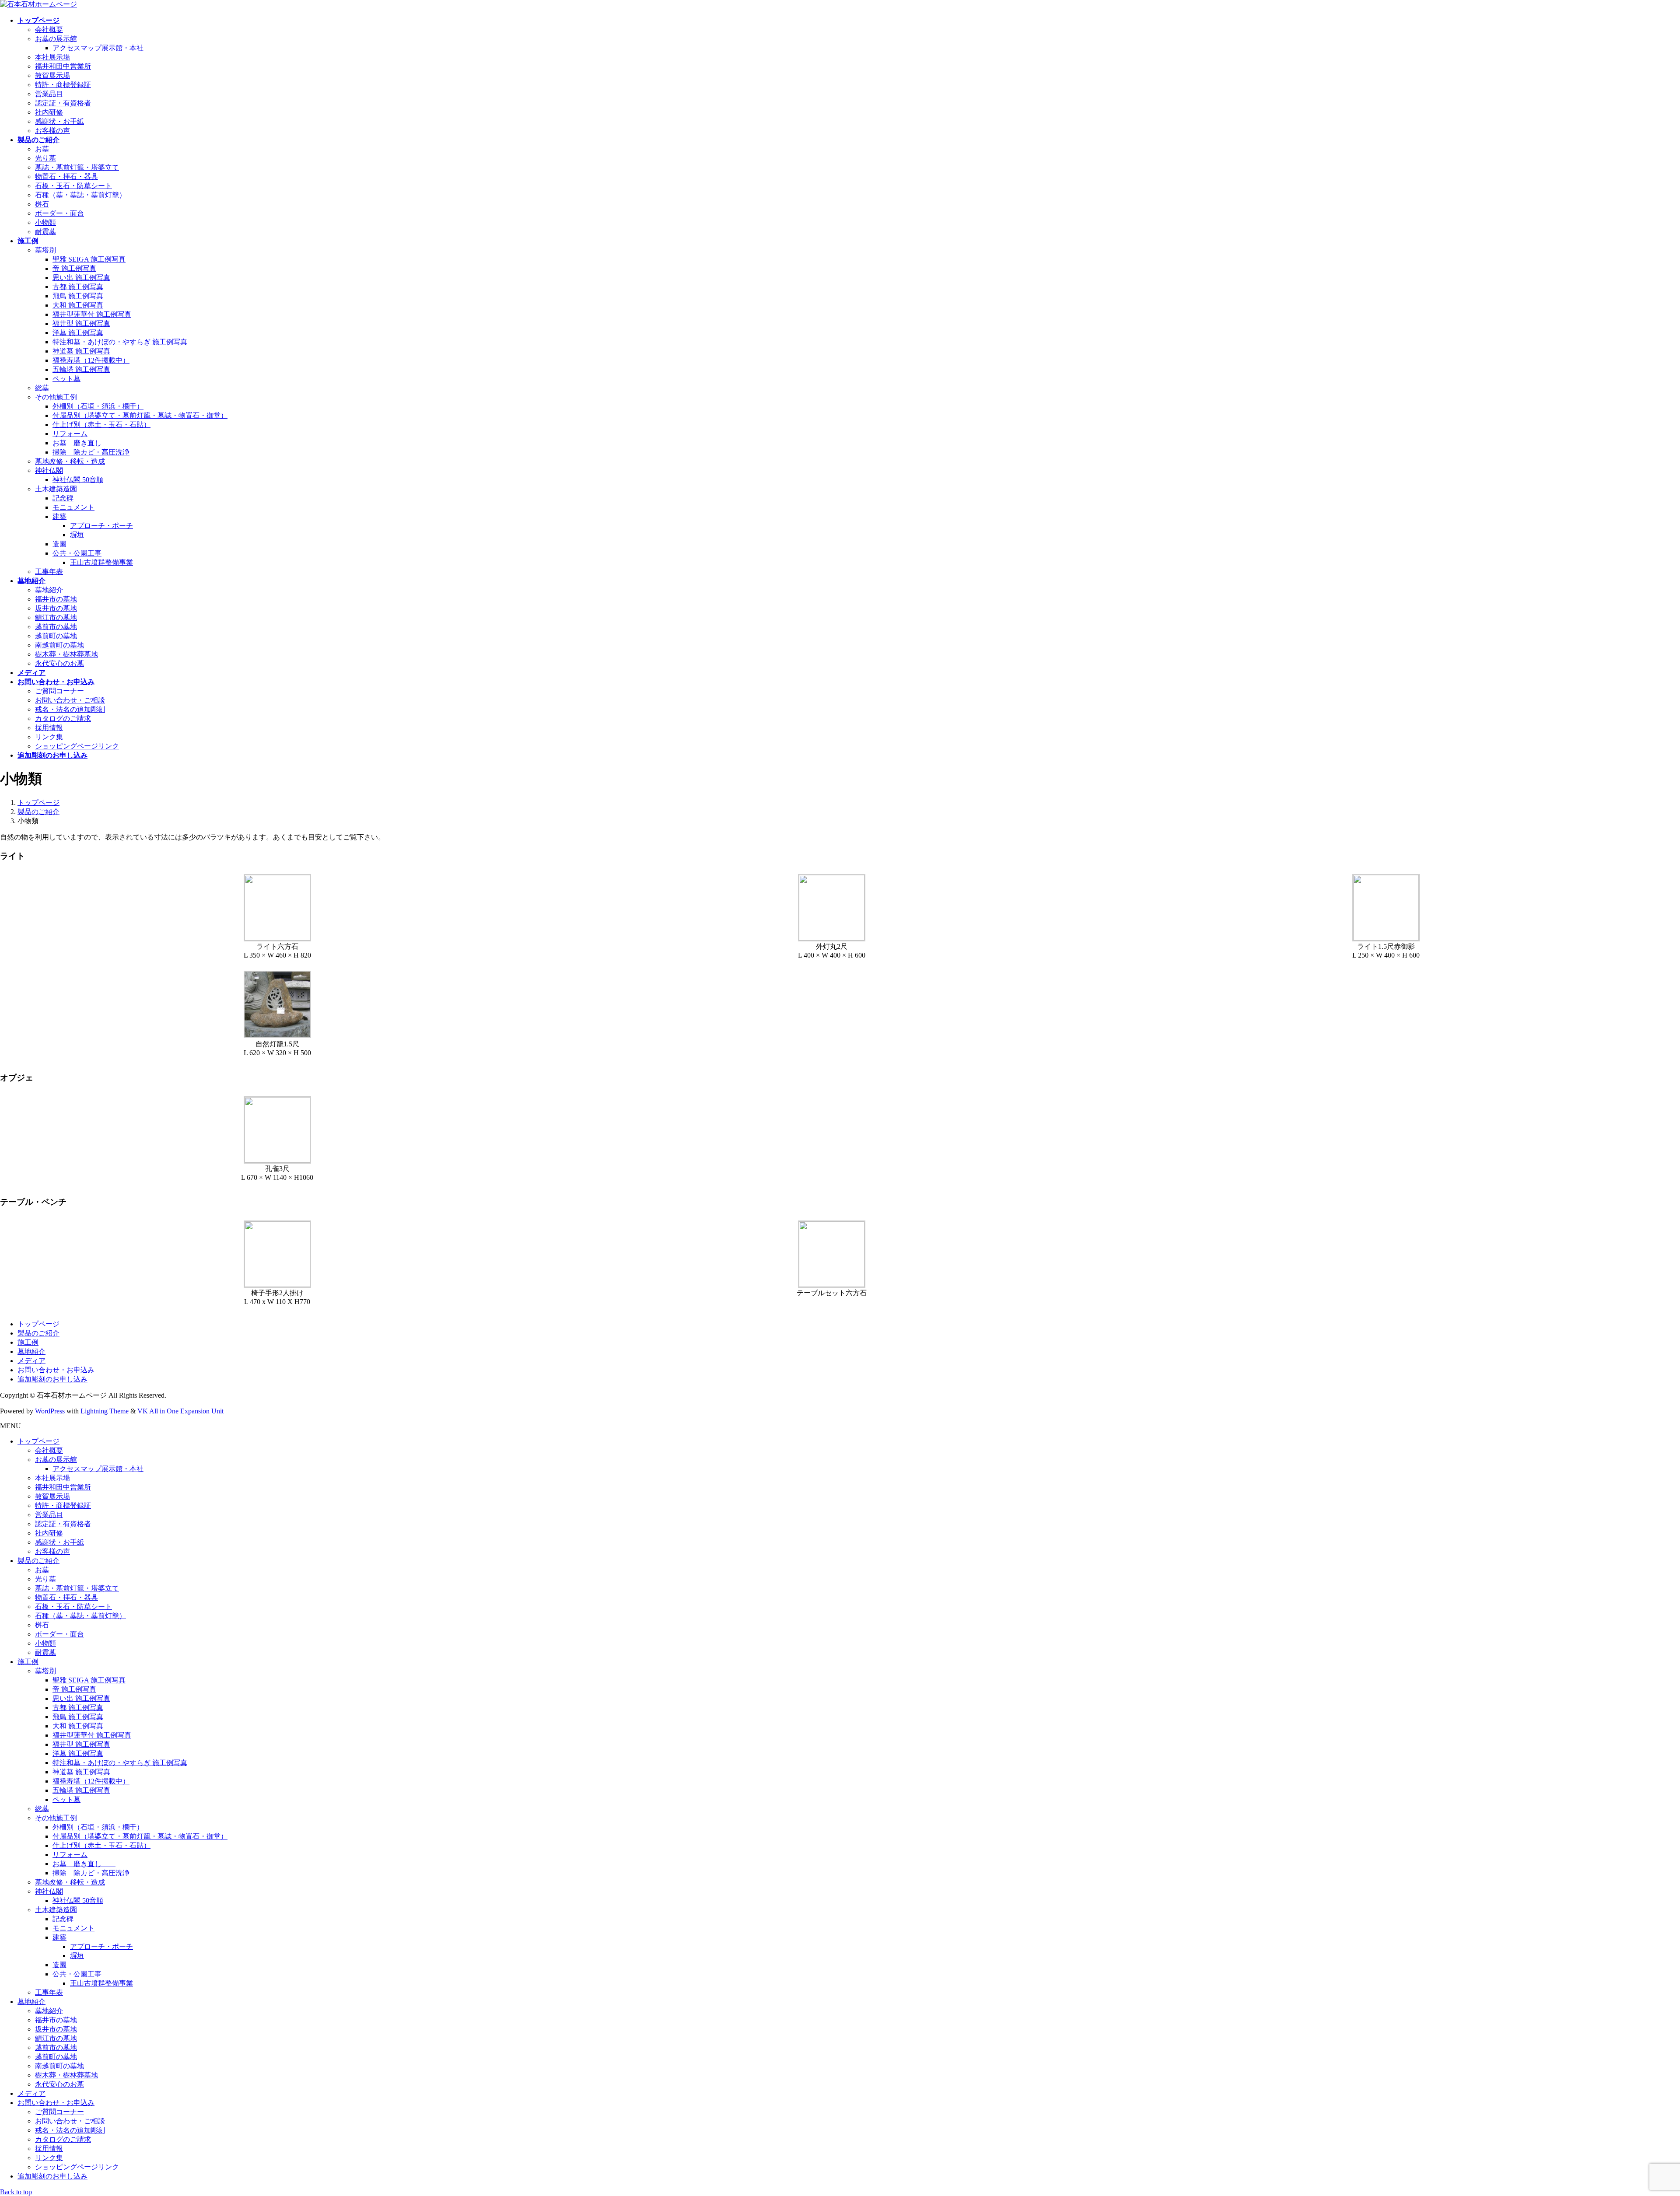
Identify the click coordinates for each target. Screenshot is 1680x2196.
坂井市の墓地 (56, 608)
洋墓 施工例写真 (78, 333)
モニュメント (73, 507)
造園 (59, 544)
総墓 (42, 388)
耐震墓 (45, 232)
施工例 (28, 1342)
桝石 (42, 204)
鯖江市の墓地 (56, 617)
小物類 (45, 222)
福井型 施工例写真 (81, 323)
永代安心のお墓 (59, 663)
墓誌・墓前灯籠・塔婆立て (77, 167)
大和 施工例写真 (78, 305)
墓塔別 (45, 250)
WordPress (50, 1411)
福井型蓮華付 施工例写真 (92, 314)
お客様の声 (52, 131)
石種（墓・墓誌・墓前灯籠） (80, 195)
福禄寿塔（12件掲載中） (91, 360)
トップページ (38, 1324)
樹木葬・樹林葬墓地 (66, 654)
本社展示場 (52, 57)
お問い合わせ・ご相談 (70, 700)
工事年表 (49, 572)
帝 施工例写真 (74, 268)
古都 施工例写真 (78, 287)
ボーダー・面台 (59, 213)
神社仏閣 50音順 (78, 480)
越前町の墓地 (56, 636)
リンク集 (49, 737)
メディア (31, 1361)
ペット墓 (66, 379)
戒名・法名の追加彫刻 (70, 709)
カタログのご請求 (63, 719)
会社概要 (49, 30)
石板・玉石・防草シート (73, 186)
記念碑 (63, 498)
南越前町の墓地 (59, 645)
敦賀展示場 (52, 75)
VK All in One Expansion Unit (180, 1411)
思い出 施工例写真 (81, 278)
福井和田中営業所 (63, 66)
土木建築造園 (56, 489)
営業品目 (49, 94)
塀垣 (77, 535)
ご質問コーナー (59, 691)
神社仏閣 (49, 470)
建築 (59, 516)
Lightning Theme (105, 1411)
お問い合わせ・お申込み (56, 1370)
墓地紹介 (49, 590)
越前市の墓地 (56, 627)
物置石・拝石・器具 (66, 177)
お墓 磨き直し (84, 443)
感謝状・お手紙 (59, 121)
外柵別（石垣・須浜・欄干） (98, 406)
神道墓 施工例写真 (81, 351)
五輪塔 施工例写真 (81, 369)
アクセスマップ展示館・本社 (98, 48)
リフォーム (70, 434)
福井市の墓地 (56, 599)
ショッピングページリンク (77, 746)
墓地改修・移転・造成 (70, 461)
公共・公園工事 (77, 553)
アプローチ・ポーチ (101, 526)
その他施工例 (56, 397)
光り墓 (45, 158)
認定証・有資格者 (63, 103)
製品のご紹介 (38, 1333)
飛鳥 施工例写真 (78, 296)
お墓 (42, 149)
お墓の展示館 (56, 39)
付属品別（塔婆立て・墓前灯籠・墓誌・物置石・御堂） (140, 415)
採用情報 (49, 728)
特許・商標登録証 (63, 85)
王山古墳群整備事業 (101, 562)
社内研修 (49, 112)
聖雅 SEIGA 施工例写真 (89, 259)
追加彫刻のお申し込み (52, 1379)
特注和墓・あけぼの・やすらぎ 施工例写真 (120, 342)
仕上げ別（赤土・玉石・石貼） (101, 425)
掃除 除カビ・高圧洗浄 (91, 452)
